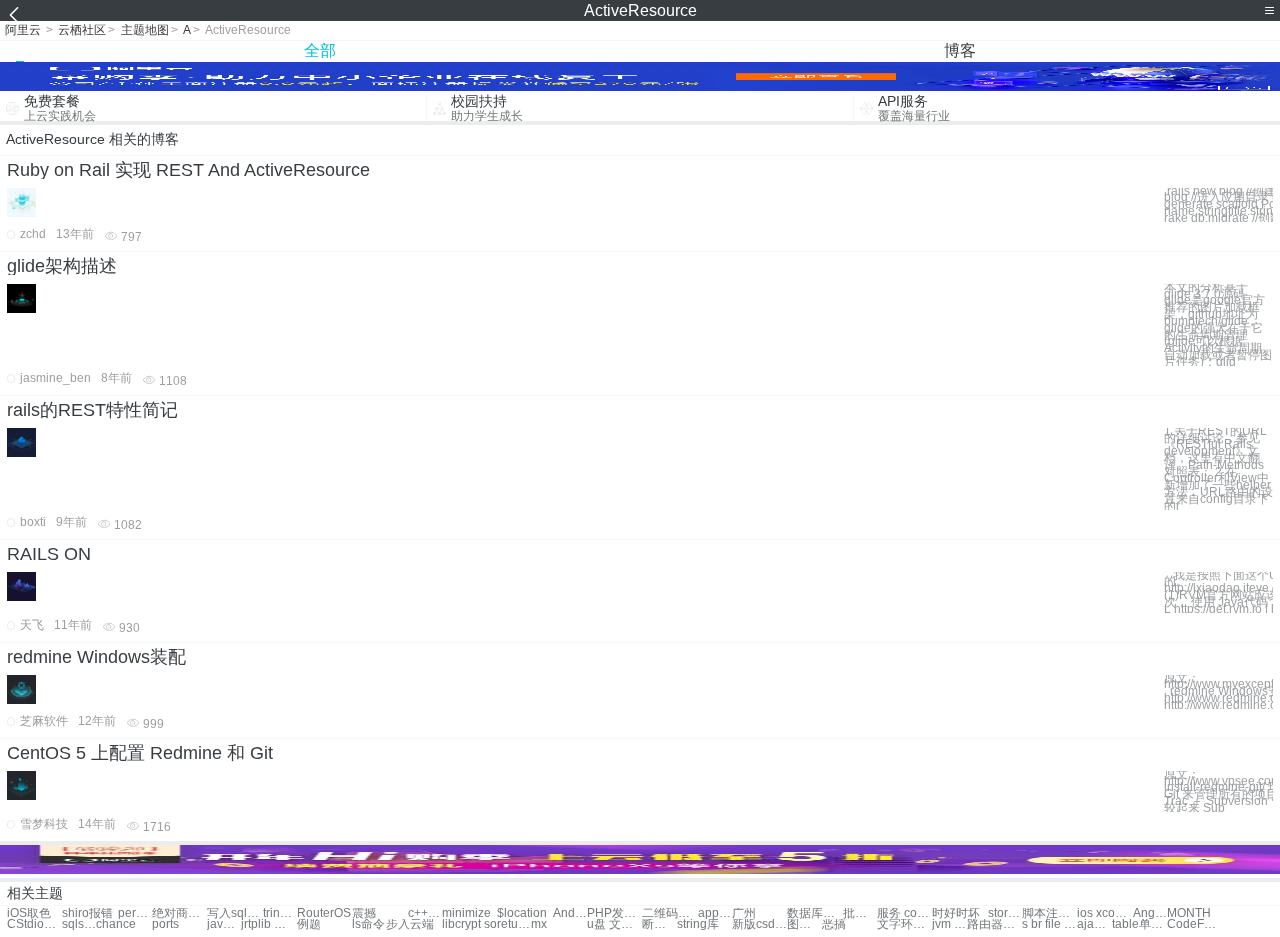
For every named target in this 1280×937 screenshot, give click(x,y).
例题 (309, 924)
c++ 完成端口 (425, 913)
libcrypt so (469, 924)
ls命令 (368, 924)
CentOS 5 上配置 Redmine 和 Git (140, 753)
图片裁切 (804, 924)
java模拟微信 (224, 924)
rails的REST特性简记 (92, 410)
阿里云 (23, 30)
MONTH (1189, 913)
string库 (698, 924)
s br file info (1049, 924)
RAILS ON (49, 554)
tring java (280, 913)
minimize (466, 913)
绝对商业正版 (179, 913)
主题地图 (145, 30)
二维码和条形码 (669, 913)
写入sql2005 (234, 913)
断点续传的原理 (659, 924)
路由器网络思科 (994, 924)
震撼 (364, 913)
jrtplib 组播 (268, 924)
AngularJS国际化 (1150, 913)
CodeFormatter (1194, 924)
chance (116, 924)
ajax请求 (1094, 924)
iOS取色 (29, 913)
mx (539, 924)
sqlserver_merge (79, 924)
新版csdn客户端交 (759, 924)
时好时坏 (956, 913)
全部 (320, 50)
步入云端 (410, 924)
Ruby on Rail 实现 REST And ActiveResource (188, 170)
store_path (1005, 913)
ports (165, 924)
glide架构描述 (62, 266)
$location (522, 913)
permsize (135, 913)
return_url (514, 924)
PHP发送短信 (614, 913)
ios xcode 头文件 (1104, 913)
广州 (744, 913)
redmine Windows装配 (96, 657)
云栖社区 (82, 30)
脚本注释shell (1049, 913)
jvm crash (949, 924)
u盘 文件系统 (614, 924)
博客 (960, 50)
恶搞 (834, 924)
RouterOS (324, 913)
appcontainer (715, 913)
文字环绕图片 (904, 924)
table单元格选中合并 (1139, 924)
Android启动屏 (570, 913)
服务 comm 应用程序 (904, 913)
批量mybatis (860, 913)
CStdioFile (34, 924)
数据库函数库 (814, 913)
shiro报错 (87, 913)
